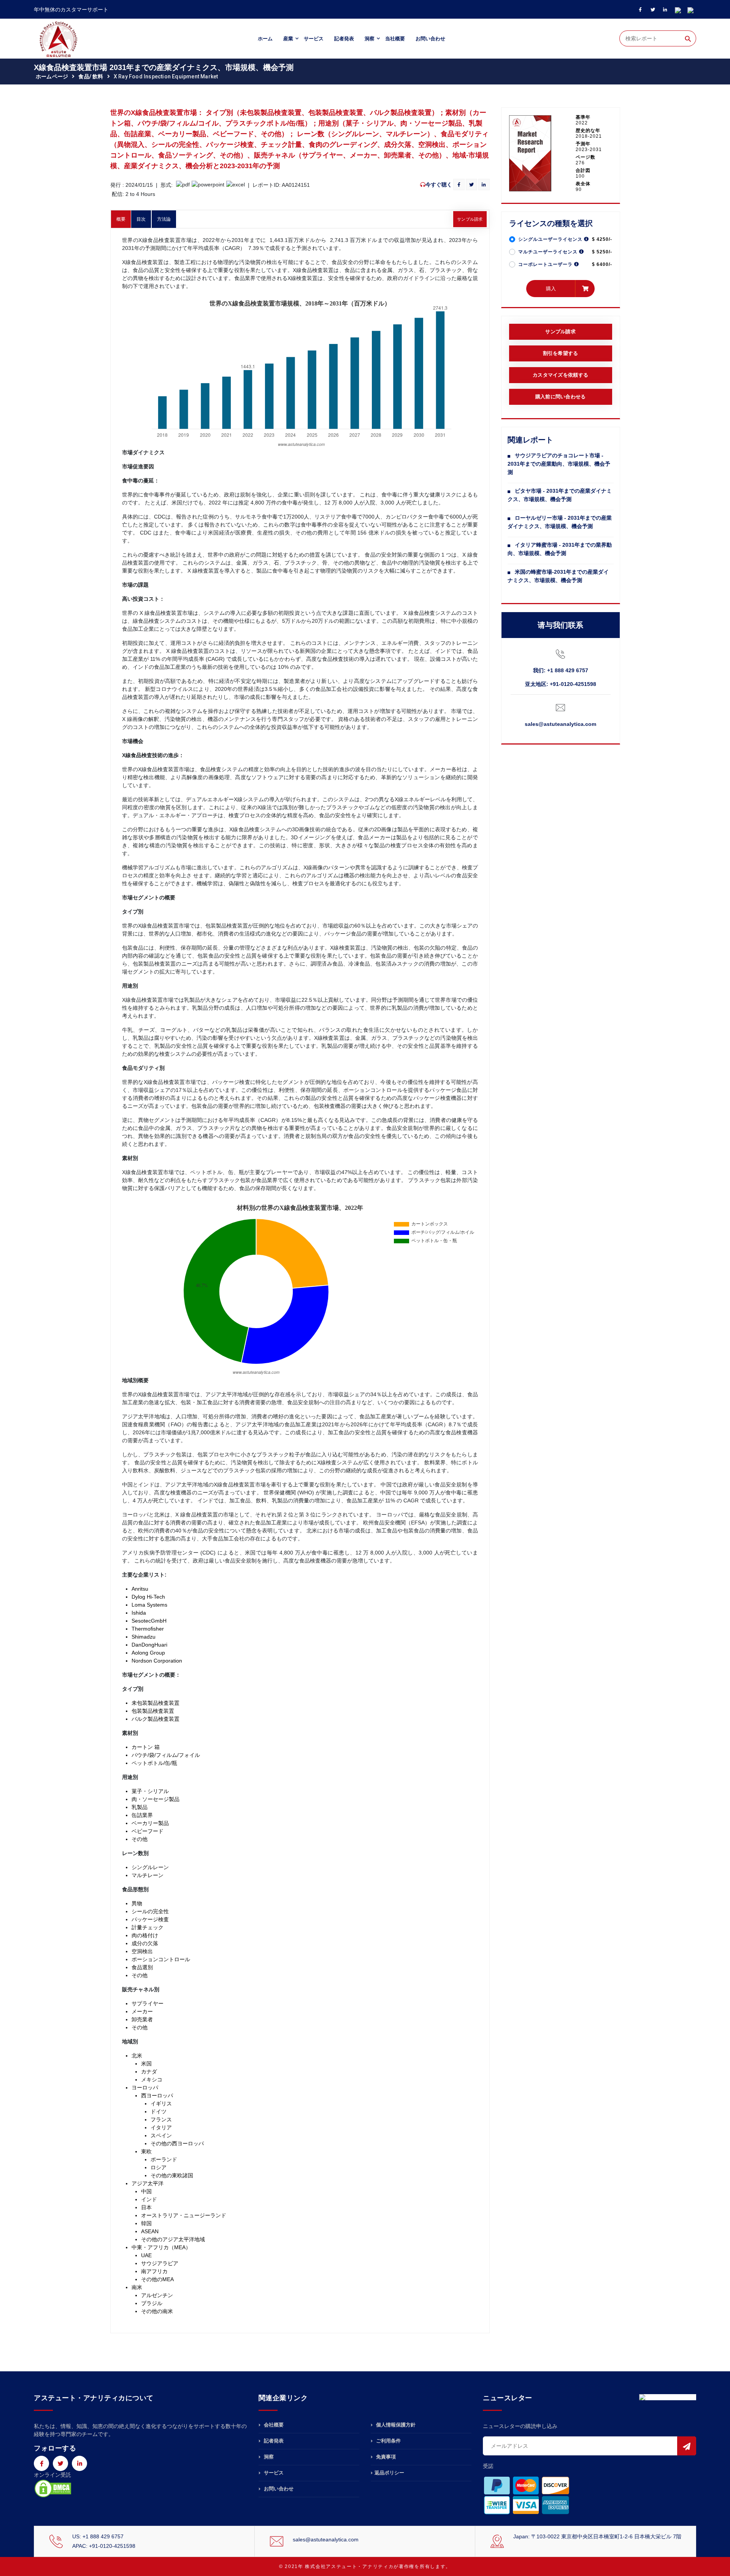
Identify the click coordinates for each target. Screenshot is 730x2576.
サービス (314, 39)
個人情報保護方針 (395, 2425)
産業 (288, 39)
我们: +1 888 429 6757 (561, 670)
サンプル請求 (470, 219)
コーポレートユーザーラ (546, 264)
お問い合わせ (430, 39)
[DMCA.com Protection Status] (53, 2488)
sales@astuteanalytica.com (560, 724)
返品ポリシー (389, 2473)
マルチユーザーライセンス (549, 252)
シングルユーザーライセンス (551, 239)
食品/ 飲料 (91, 76)
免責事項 (385, 2457)
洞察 (370, 39)
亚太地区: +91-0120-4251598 (561, 684)
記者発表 (344, 39)
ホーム (265, 39)
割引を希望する (561, 353)
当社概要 (395, 39)
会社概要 (273, 2425)
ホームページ (52, 76)
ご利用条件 (388, 2441)
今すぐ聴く (439, 185)
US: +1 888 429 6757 (98, 2536)
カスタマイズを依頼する (560, 375)
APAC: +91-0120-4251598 (104, 2546)
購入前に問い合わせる (561, 397)
